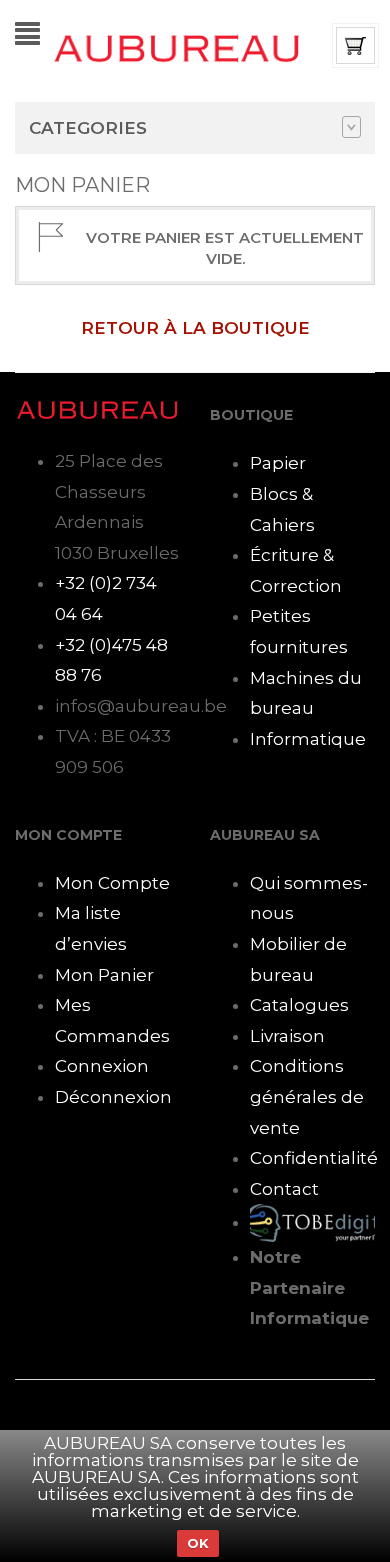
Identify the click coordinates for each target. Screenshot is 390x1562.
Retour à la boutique (195, 328)
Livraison (287, 1036)
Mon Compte (112, 883)
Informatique (308, 739)
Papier (278, 463)
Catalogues (299, 1005)
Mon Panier (104, 975)
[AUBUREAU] (176, 47)
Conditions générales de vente (307, 1096)
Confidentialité (314, 1158)
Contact (284, 1189)
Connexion (102, 1066)
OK (198, 1543)
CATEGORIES (88, 128)
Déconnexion (113, 1097)
